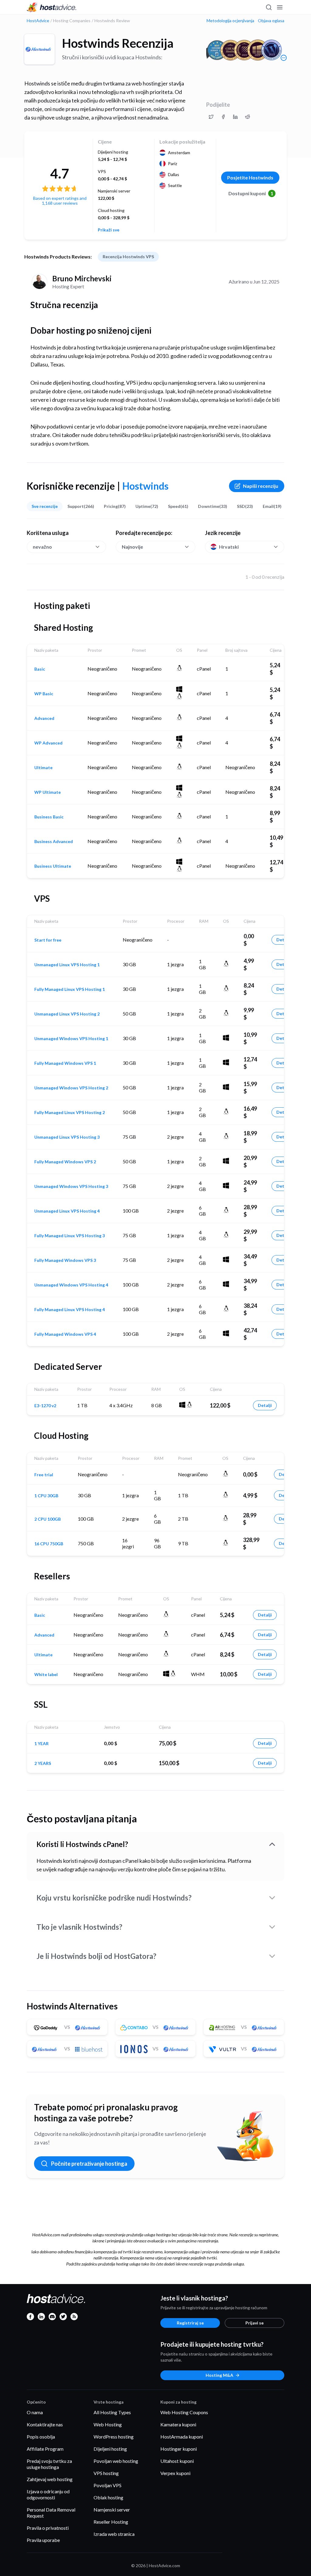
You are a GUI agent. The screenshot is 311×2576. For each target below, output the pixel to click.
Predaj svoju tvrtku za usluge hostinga (49, 2464)
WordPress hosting (114, 2437)
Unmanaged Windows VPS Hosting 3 (71, 1186)
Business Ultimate (53, 866)
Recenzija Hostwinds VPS (128, 257)
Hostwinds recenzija (118, 43)
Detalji (283, 940)
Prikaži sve (109, 230)
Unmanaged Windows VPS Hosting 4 (71, 1285)
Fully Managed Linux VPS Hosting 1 (70, 989)
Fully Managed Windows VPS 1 (65, 1063)
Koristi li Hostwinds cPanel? (82, 1844)
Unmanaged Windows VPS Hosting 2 (71, 1088)
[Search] (268, 7)
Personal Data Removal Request (51, 2513)
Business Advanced (54, 842)
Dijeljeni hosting (110, 2449)
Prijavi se (255, 2323)
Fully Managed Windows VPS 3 (65, 1260)
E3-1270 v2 (45, 1406)
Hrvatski (229, 547)
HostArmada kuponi (182, 2437)
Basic (40, 669)
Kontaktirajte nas (45, 2424)
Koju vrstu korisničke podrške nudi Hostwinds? (114, 1898)
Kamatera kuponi (178, 2424)
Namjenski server (112, 2510)
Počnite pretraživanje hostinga (89, 2164)
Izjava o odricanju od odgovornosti (48, 2494)
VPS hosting (106, 2473)
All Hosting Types (112, 2412)
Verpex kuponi (175, 2473)
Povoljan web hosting (116, 2461)
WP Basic (44, 694)
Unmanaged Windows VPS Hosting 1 (71, 1039)
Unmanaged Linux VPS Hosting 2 (67, 1014)
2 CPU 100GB (48, 1519)
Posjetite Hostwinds (250, 177)
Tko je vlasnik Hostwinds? (79, 1927)
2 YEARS (43, 1763)
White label (46, 1675)
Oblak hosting (108, 2497)
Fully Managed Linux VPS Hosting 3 (70, 1236)
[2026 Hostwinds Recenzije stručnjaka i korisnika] (211, 117)
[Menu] (279, 7)
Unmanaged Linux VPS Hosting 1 (67, 965)
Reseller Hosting (111, 2522)
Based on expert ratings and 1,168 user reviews (60, 201)
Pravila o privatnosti (48, 2528)
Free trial (44, 1475)
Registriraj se (190, 2323)
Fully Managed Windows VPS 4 (65, 1334)
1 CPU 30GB (46, 1496)
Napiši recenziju (261, 486)
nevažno (42, 547)
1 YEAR (41, 1744)
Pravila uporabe (43, 2540)
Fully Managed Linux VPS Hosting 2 (70, 1113)
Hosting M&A (219, 2375)
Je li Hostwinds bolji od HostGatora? (96, 1956)
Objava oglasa (271, 21)
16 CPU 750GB (49, 1544)
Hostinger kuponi (179, 2449)
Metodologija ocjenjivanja (230, 21)
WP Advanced (48, 743)
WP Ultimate (48, 792)
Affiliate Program (45, 2449)
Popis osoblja (41, 2437)
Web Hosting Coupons (184, 2412)
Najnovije (132, 547)
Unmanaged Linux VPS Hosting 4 (67, 1211)
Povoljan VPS (108, 2485)
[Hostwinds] (39, 49)
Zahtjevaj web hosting (50, 2479)
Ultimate (43, 768)
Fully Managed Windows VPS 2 (65, 1162)
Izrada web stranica (114, 2534)
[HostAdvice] (52, 7)
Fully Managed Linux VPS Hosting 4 (70, 1310)
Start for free (48, 940)
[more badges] (284, 58)
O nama (35, 2412)
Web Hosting (108, 2424)
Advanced (44, 718)
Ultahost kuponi (177, 2461)
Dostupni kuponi (251, 193)
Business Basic (49, 817)
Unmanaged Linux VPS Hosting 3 (67, 1137)
